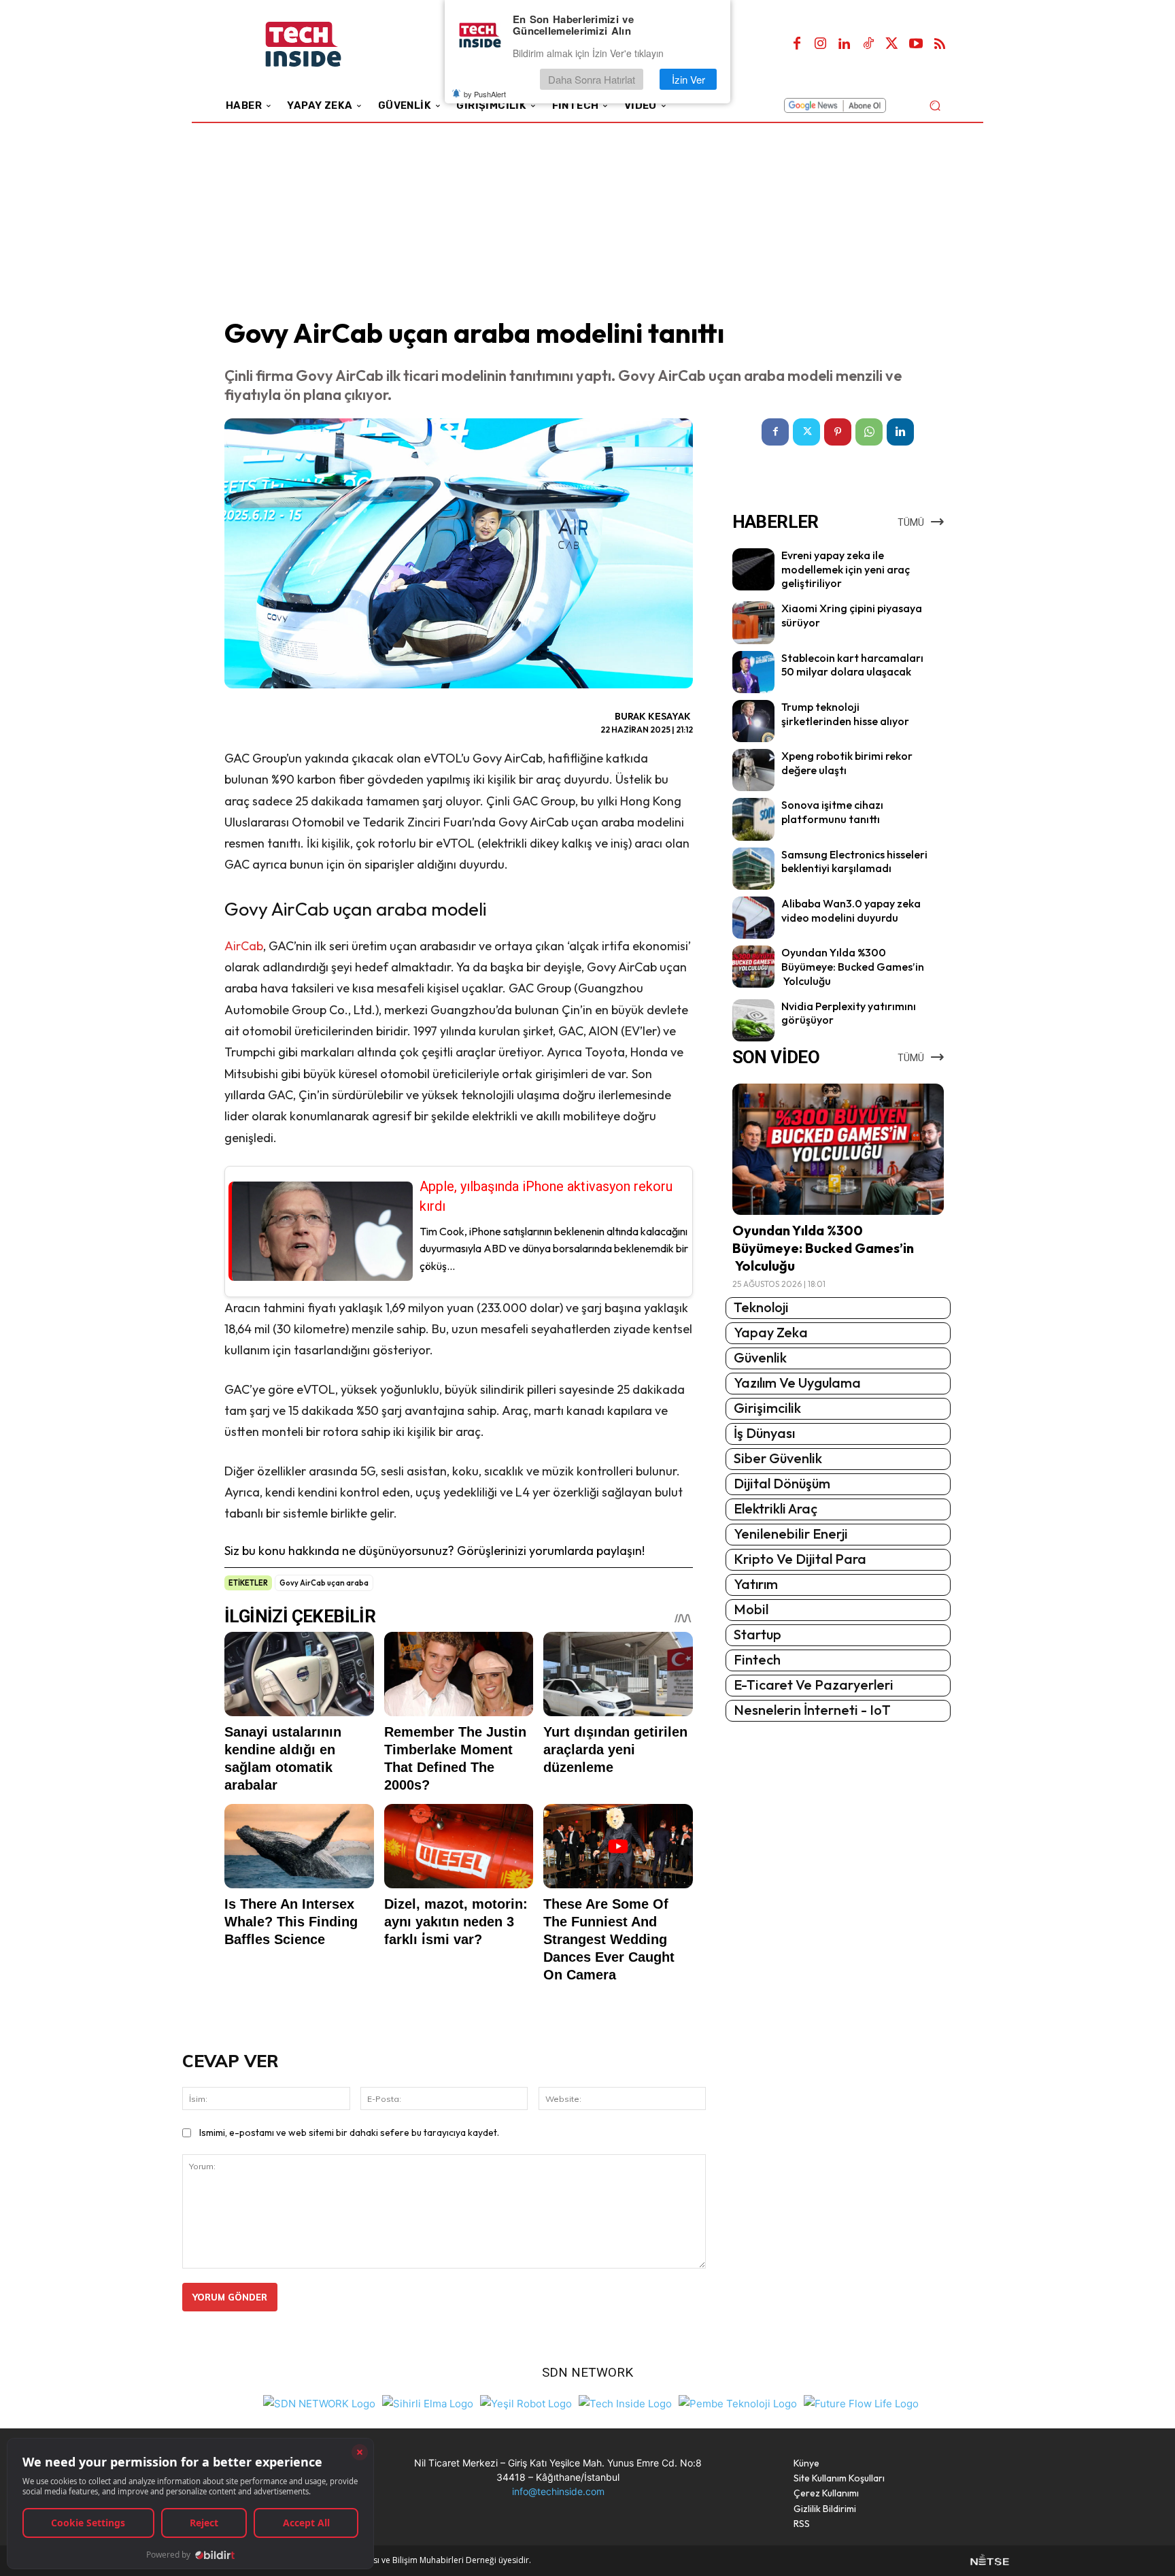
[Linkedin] (845, 44)
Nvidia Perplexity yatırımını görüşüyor (849, 1013)
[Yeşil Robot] (526, 2402)
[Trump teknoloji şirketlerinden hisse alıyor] (753, 721)
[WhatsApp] (869, 432)
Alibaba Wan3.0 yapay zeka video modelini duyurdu (851, 910)
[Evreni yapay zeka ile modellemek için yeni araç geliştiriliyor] (753, 569)
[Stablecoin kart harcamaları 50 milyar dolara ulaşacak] (753, 672)
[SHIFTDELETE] (319, 2402)
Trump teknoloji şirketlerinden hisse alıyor (845, 714)
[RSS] (940, 44)
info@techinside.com (558, 2491)
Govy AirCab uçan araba (324, 1583)
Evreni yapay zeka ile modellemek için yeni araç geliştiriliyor (846, 569)
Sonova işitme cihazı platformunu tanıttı (832, 812)
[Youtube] (916, 44)
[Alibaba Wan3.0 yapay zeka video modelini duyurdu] (753, 918)
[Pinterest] (838, 432)
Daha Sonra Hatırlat (592, 79)
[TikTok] (868, 44)
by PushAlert (485, 94)
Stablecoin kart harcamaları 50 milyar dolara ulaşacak (852, 665)
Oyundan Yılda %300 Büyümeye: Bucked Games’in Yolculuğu (853, 967)
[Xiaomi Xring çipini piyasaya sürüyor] (753, 622)
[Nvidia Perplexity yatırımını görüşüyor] (753, 1020)
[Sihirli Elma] (428, 2402)
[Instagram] (821, 44)
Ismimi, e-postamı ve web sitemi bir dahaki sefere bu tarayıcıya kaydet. (349, 2132)
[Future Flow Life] (861, 2402)
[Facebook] (797, 44)
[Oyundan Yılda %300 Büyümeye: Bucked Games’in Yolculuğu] (753, 967)
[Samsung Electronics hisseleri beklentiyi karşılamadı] (753, 869)
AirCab (244, 946)
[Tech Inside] (625, 2402)
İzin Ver (688, 79)
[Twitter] (892, 44)
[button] (935, 105)
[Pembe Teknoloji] (738, 2402)
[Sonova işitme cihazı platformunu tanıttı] (753, 819)
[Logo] (322, 45)
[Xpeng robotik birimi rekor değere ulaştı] (753, 770)
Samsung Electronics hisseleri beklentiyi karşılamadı (854, 862)
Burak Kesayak (653, 716)
